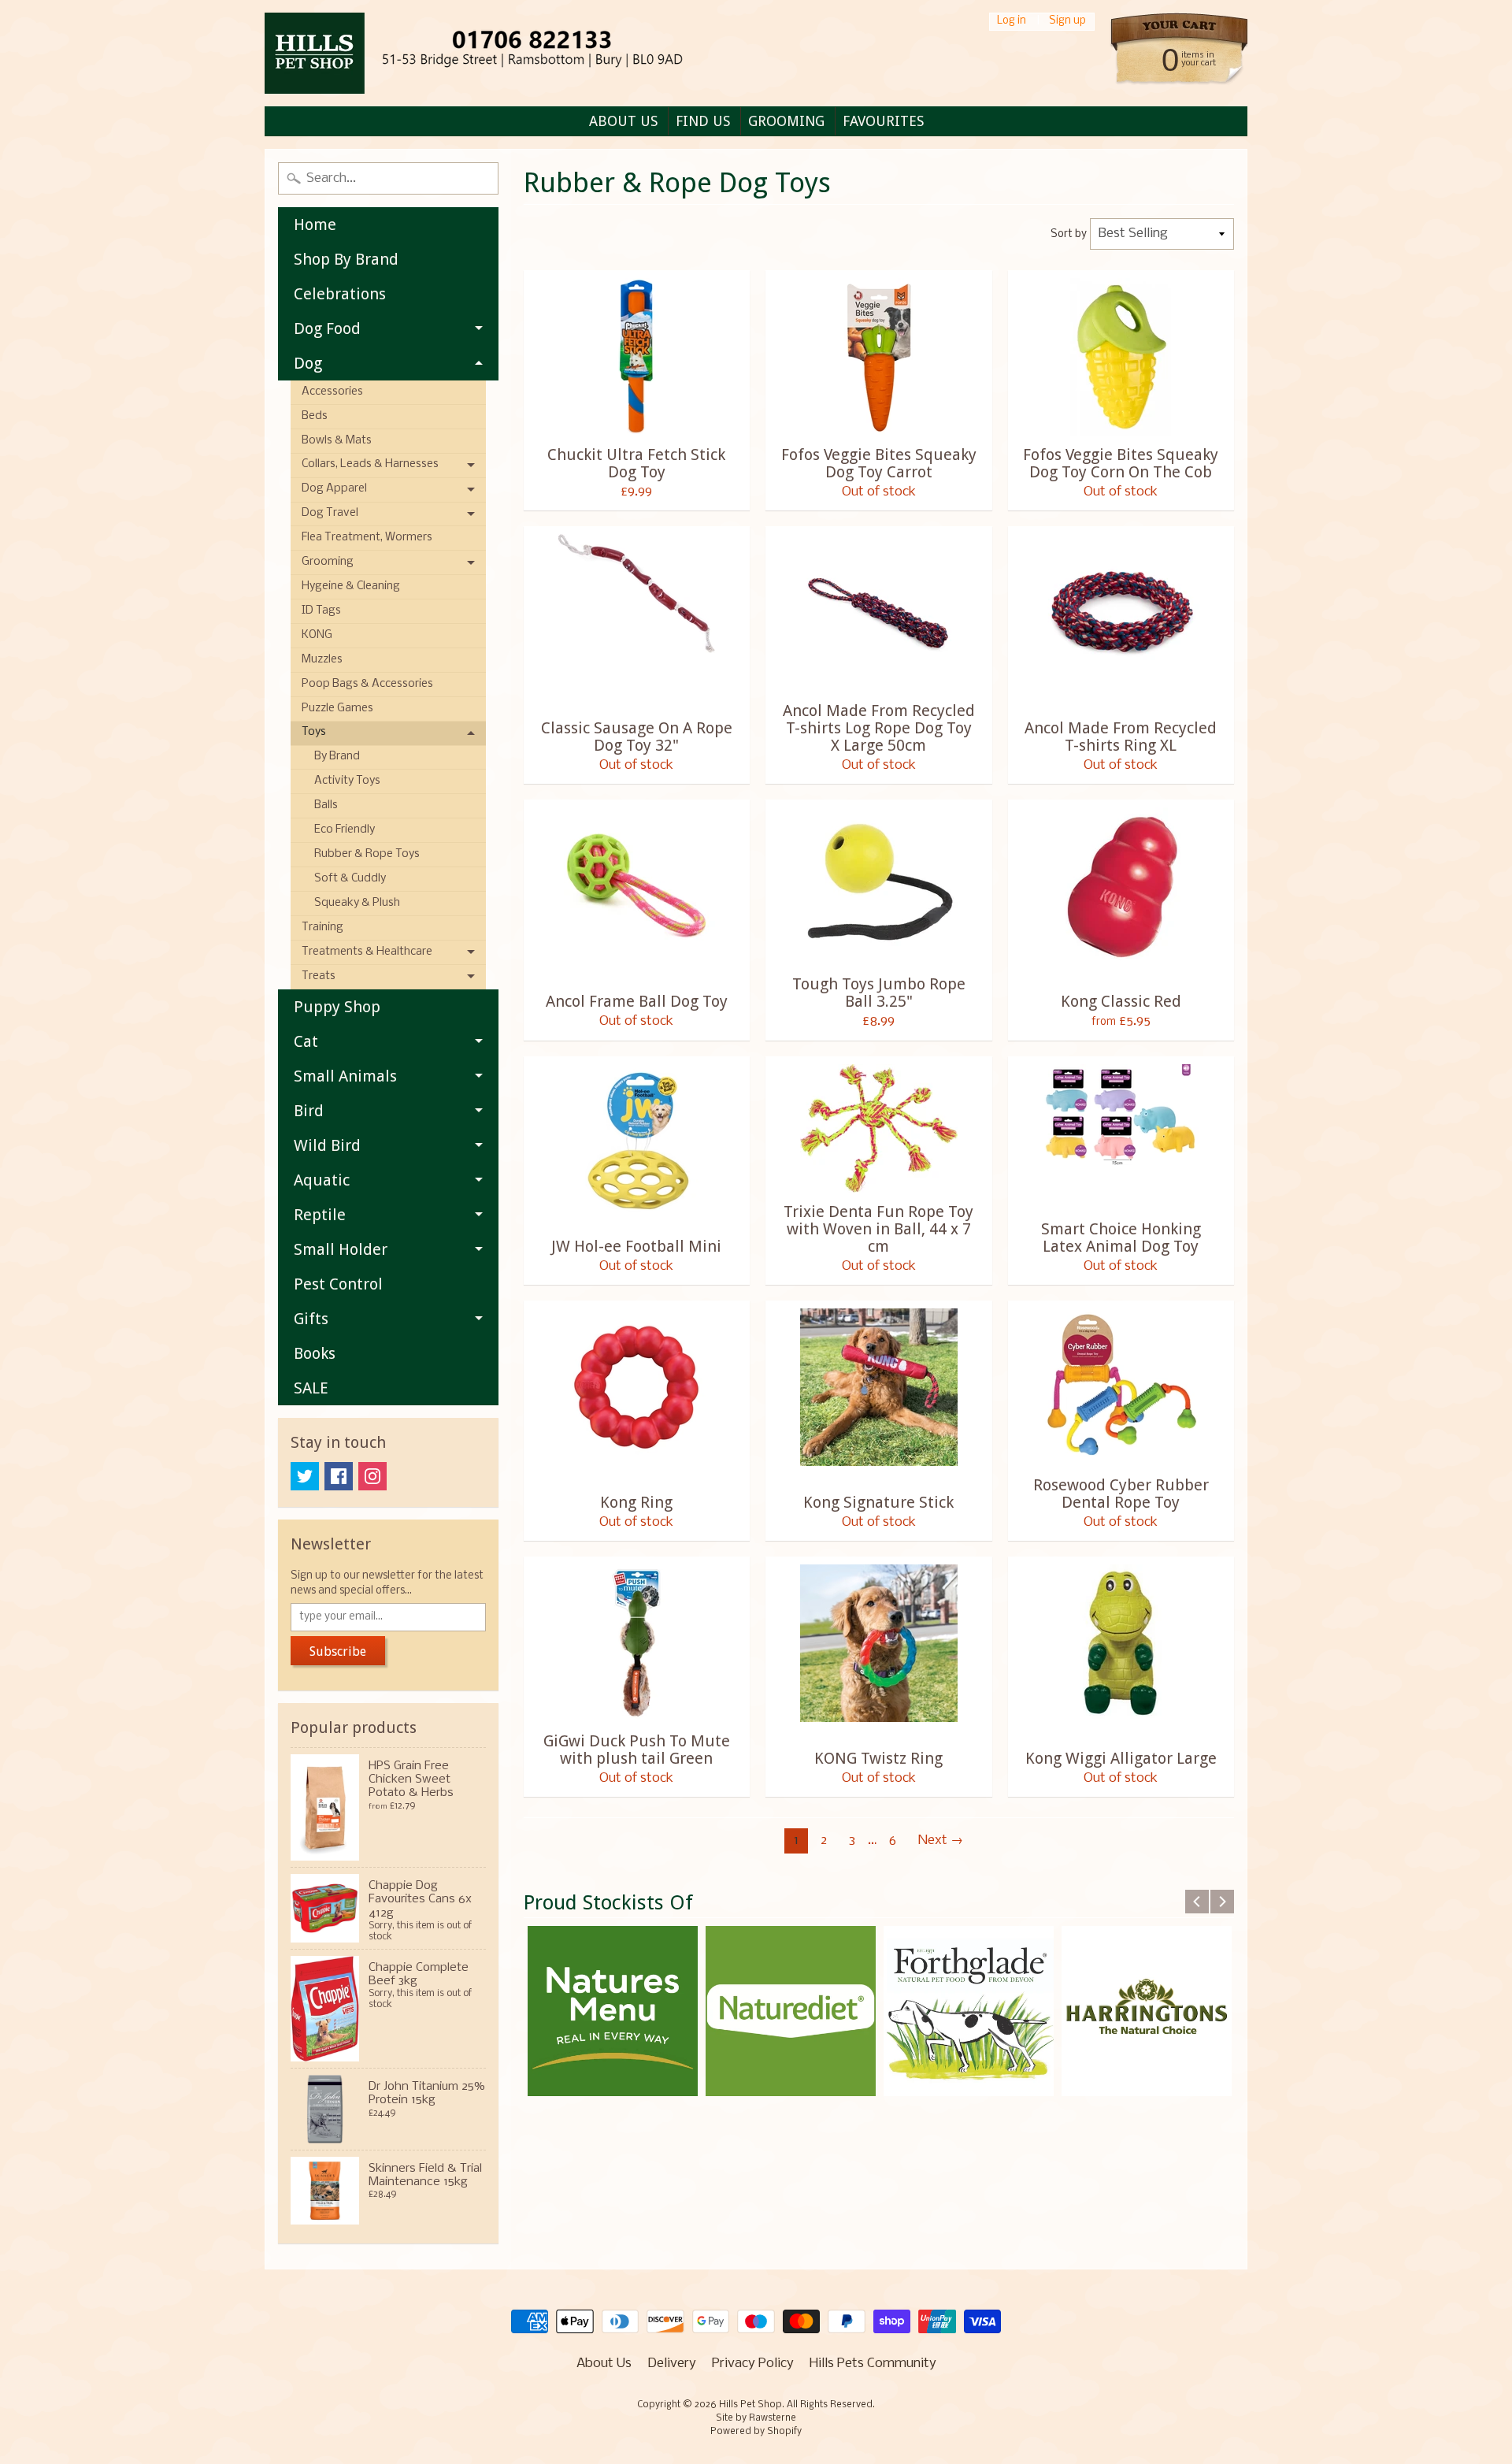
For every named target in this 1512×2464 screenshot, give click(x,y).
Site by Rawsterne (756, 2418)
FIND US (703, 121)
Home (315, 225)
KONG (317, 635)
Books (315, 1353)
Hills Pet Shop (750, 2405)
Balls (326, 805)
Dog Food (327, 328)
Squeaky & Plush (357, 903)
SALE (311, 1388)
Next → (941, 1841)
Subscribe (338, 1651)
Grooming (328, 562)
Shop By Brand (346, 259)
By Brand (337, 757)
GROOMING (786, 121)
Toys (314, 732)
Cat (306, 1041)
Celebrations (340, 294)
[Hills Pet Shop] (501, 53)
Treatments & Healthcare (367, 952)
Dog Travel (330, 513)
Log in (1012, 22)
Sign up (1067, 22)
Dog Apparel (334, 489)
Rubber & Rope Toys (367, 854)
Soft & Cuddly (350, 879)
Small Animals (345, 1076)
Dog (308, 363)
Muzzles (322, 660)
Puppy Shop (337, 1007)
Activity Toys (347, 781)
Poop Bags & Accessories (367, 684)
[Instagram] (372, 1476)
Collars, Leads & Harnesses (370, 464)
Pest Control (338, 1284)
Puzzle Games (337, 709)
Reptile (320, 1215)
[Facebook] (339, 1476)
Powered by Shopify (756, 2432)
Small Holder (341, 1249)
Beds (315, 416)
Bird (309, 1111)
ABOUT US (623, 121)
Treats (319, 976)
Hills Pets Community (873, 2364)
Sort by (1069, 234)
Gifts (311, 1319)
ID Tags (321, 611)
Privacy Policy (753, 2364)
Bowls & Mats (337, 441)
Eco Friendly (345, 830)
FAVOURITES (883, 121)
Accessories (332, 392)
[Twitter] (305, 1476)
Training (322, 928)
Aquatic (322, 1180)
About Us (604, 2364)
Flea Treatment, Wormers (367, 538)
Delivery (672, 2364)
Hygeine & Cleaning (351, 586)
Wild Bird (327, 1145)
